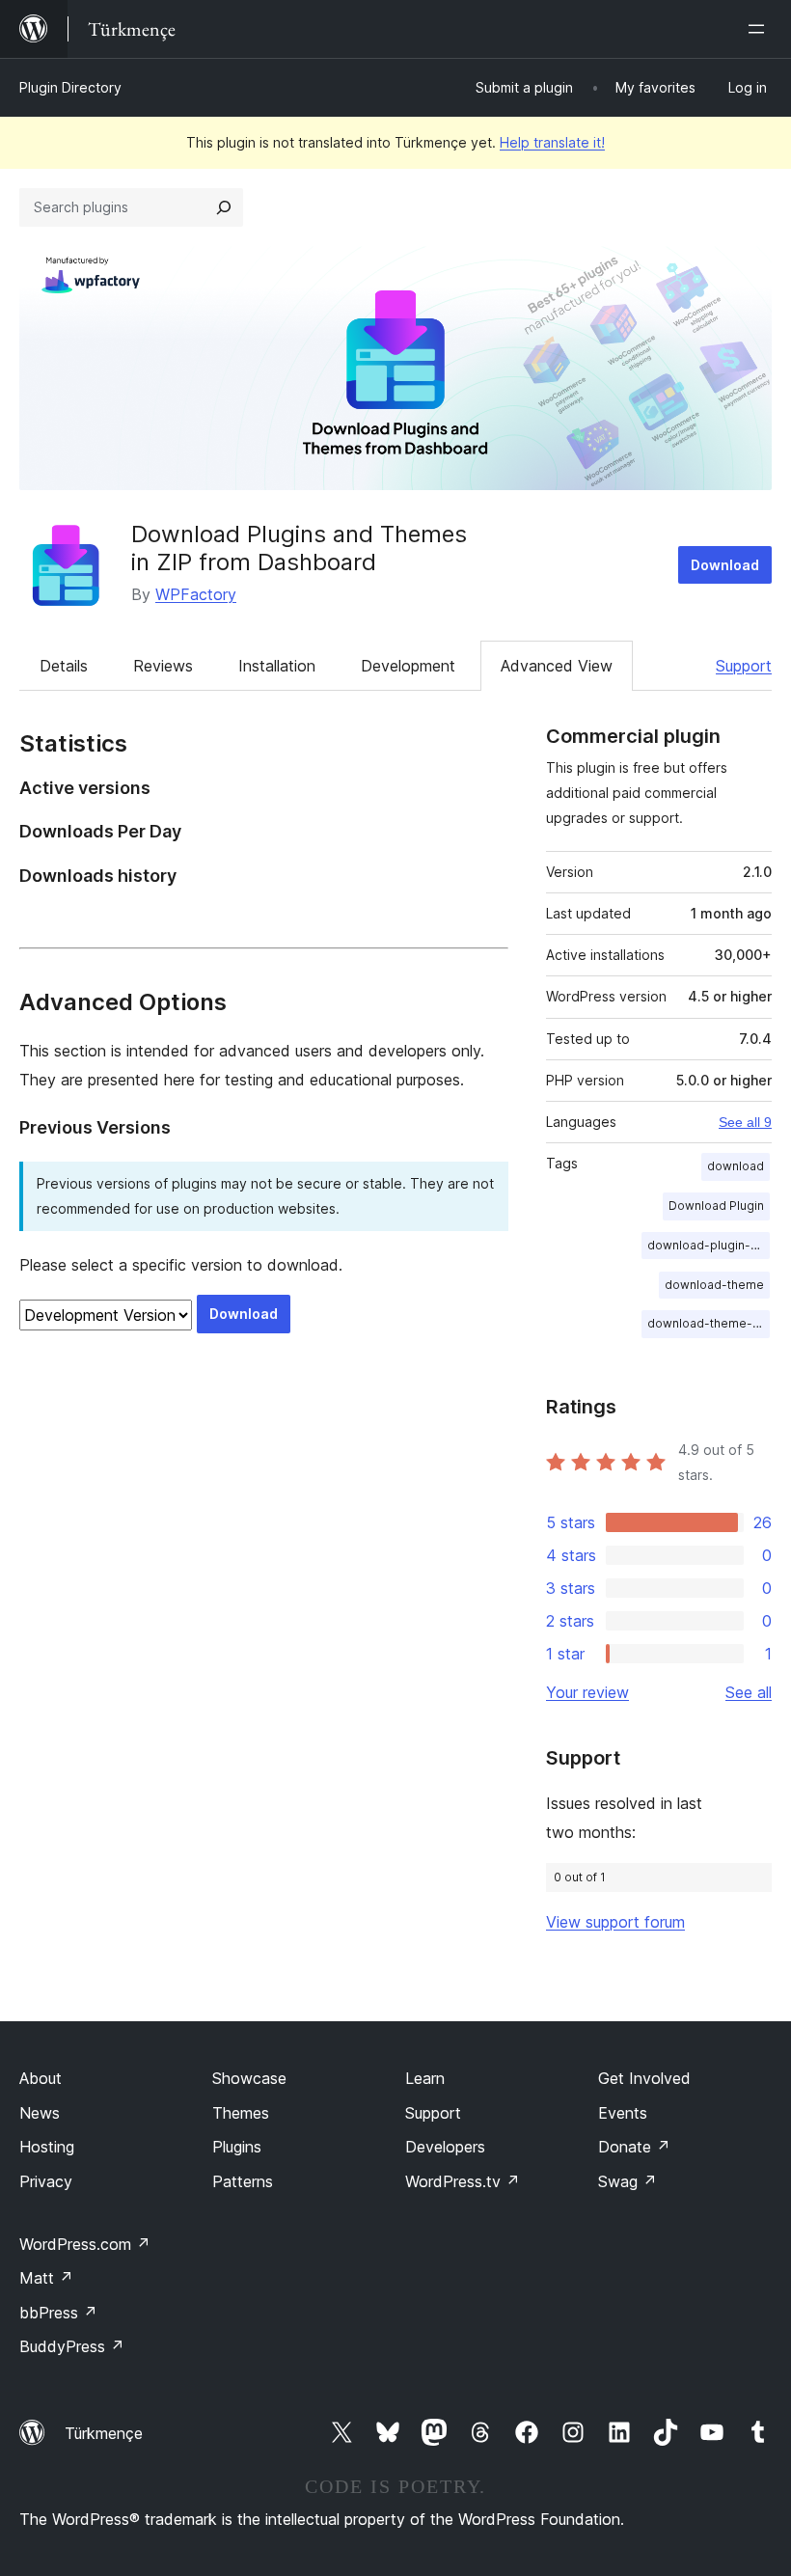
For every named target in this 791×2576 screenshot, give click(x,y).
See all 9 (745, 1122)
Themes (241, 2113)
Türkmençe (104, 2433)
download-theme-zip (709, 1323)
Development (408, 666)
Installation (277, 666)
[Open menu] (760, 29)
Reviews (163, 666)
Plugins (237, 2147)
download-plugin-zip (708, 1245)
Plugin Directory (70, 87)
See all (749, 1692)
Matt (46, 2278)
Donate (634, 2147)
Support (744, 666)
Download (725, 565)
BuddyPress (72, 2346)
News (40, 2113)
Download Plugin (716, 1206)
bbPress (58, 2313)
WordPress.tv (463, 2181)
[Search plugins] (224, 207)
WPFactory (196, 594)
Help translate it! (552, 142)
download (736, 1166)
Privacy (46, 2181)
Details (64, 666)
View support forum (615, 1922)
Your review (587, 1692)
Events (623, 2113)
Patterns (243, 2181)
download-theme (714, 1285)
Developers (445, 2147)
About (41, 2078)
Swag (627, 2181)
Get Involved (644, 2078)
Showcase (249, 2078)
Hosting (47, 2147)
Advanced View (557, 666)
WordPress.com (85, 2244)
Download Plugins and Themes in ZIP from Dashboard (299, 548)
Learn (425, 2078)
